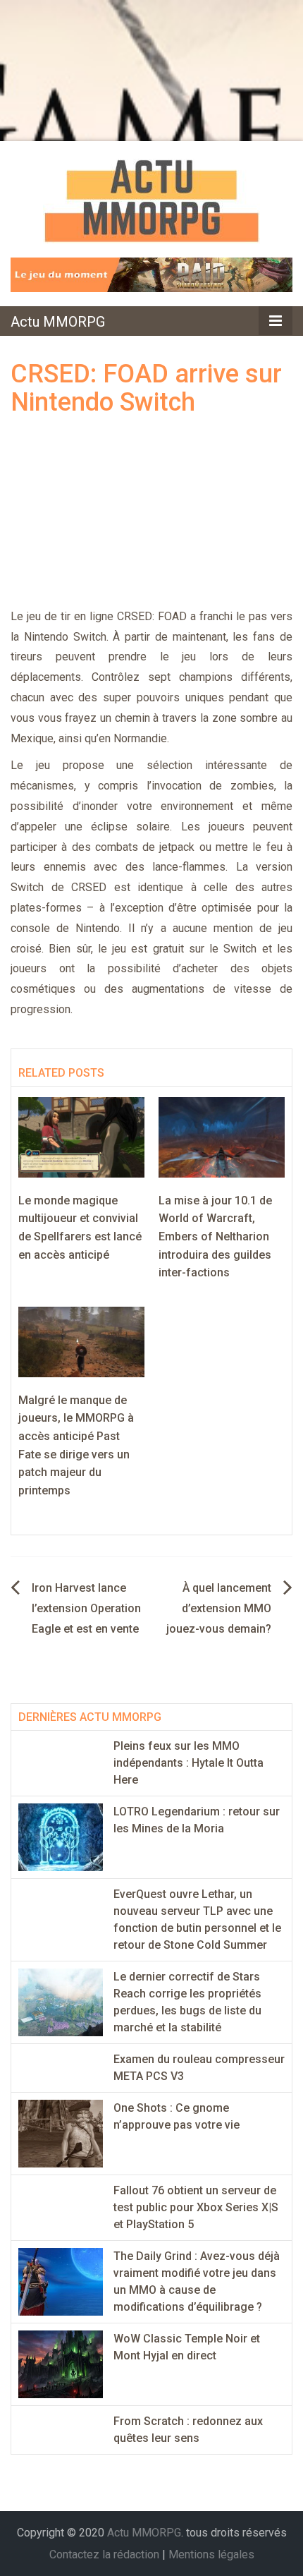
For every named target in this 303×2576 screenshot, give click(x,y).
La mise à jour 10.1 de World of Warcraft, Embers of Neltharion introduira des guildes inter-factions (215, 1236)
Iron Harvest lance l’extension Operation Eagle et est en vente (86, 1608)
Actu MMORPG (58, 322)
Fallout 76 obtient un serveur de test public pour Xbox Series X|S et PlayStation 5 (196, 2207)
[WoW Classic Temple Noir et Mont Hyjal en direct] (61, 2364)
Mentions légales (211, 2554)
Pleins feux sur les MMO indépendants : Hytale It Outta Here (188, 1763)
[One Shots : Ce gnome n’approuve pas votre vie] (61, 2133)
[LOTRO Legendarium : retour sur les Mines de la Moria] (61, 1837)
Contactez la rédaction (104, 2554)
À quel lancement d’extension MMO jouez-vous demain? (219, 1608)
